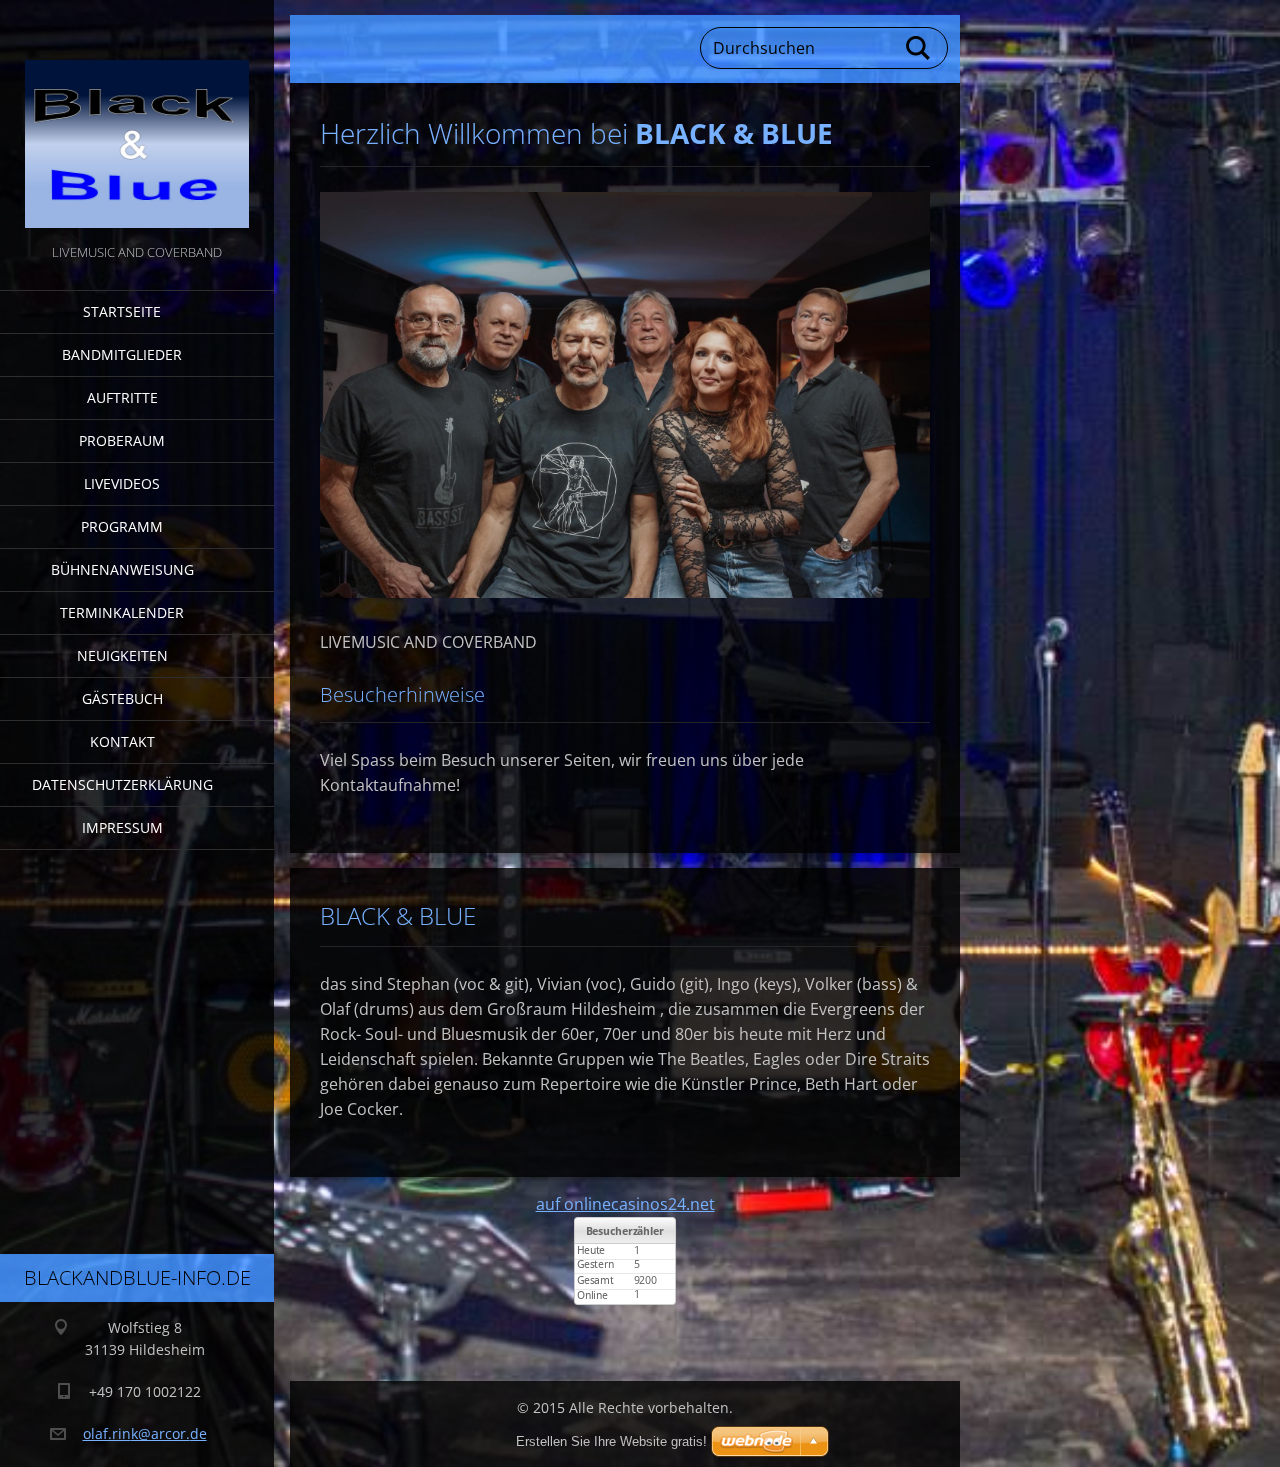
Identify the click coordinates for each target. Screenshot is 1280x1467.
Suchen (919, 48)
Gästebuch (122, 698)
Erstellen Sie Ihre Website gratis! (611, 1441)
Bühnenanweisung (122, 569)
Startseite (122, 311)
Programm (122, 526)
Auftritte (122, 397)
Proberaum (122, 440)
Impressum (122, 827)
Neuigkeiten (122, 655)
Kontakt (122, 741)
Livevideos (122, 483)
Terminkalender (122, 612)
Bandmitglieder (122, 354)
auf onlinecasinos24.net (625, 1204)
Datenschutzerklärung (122, 784)
